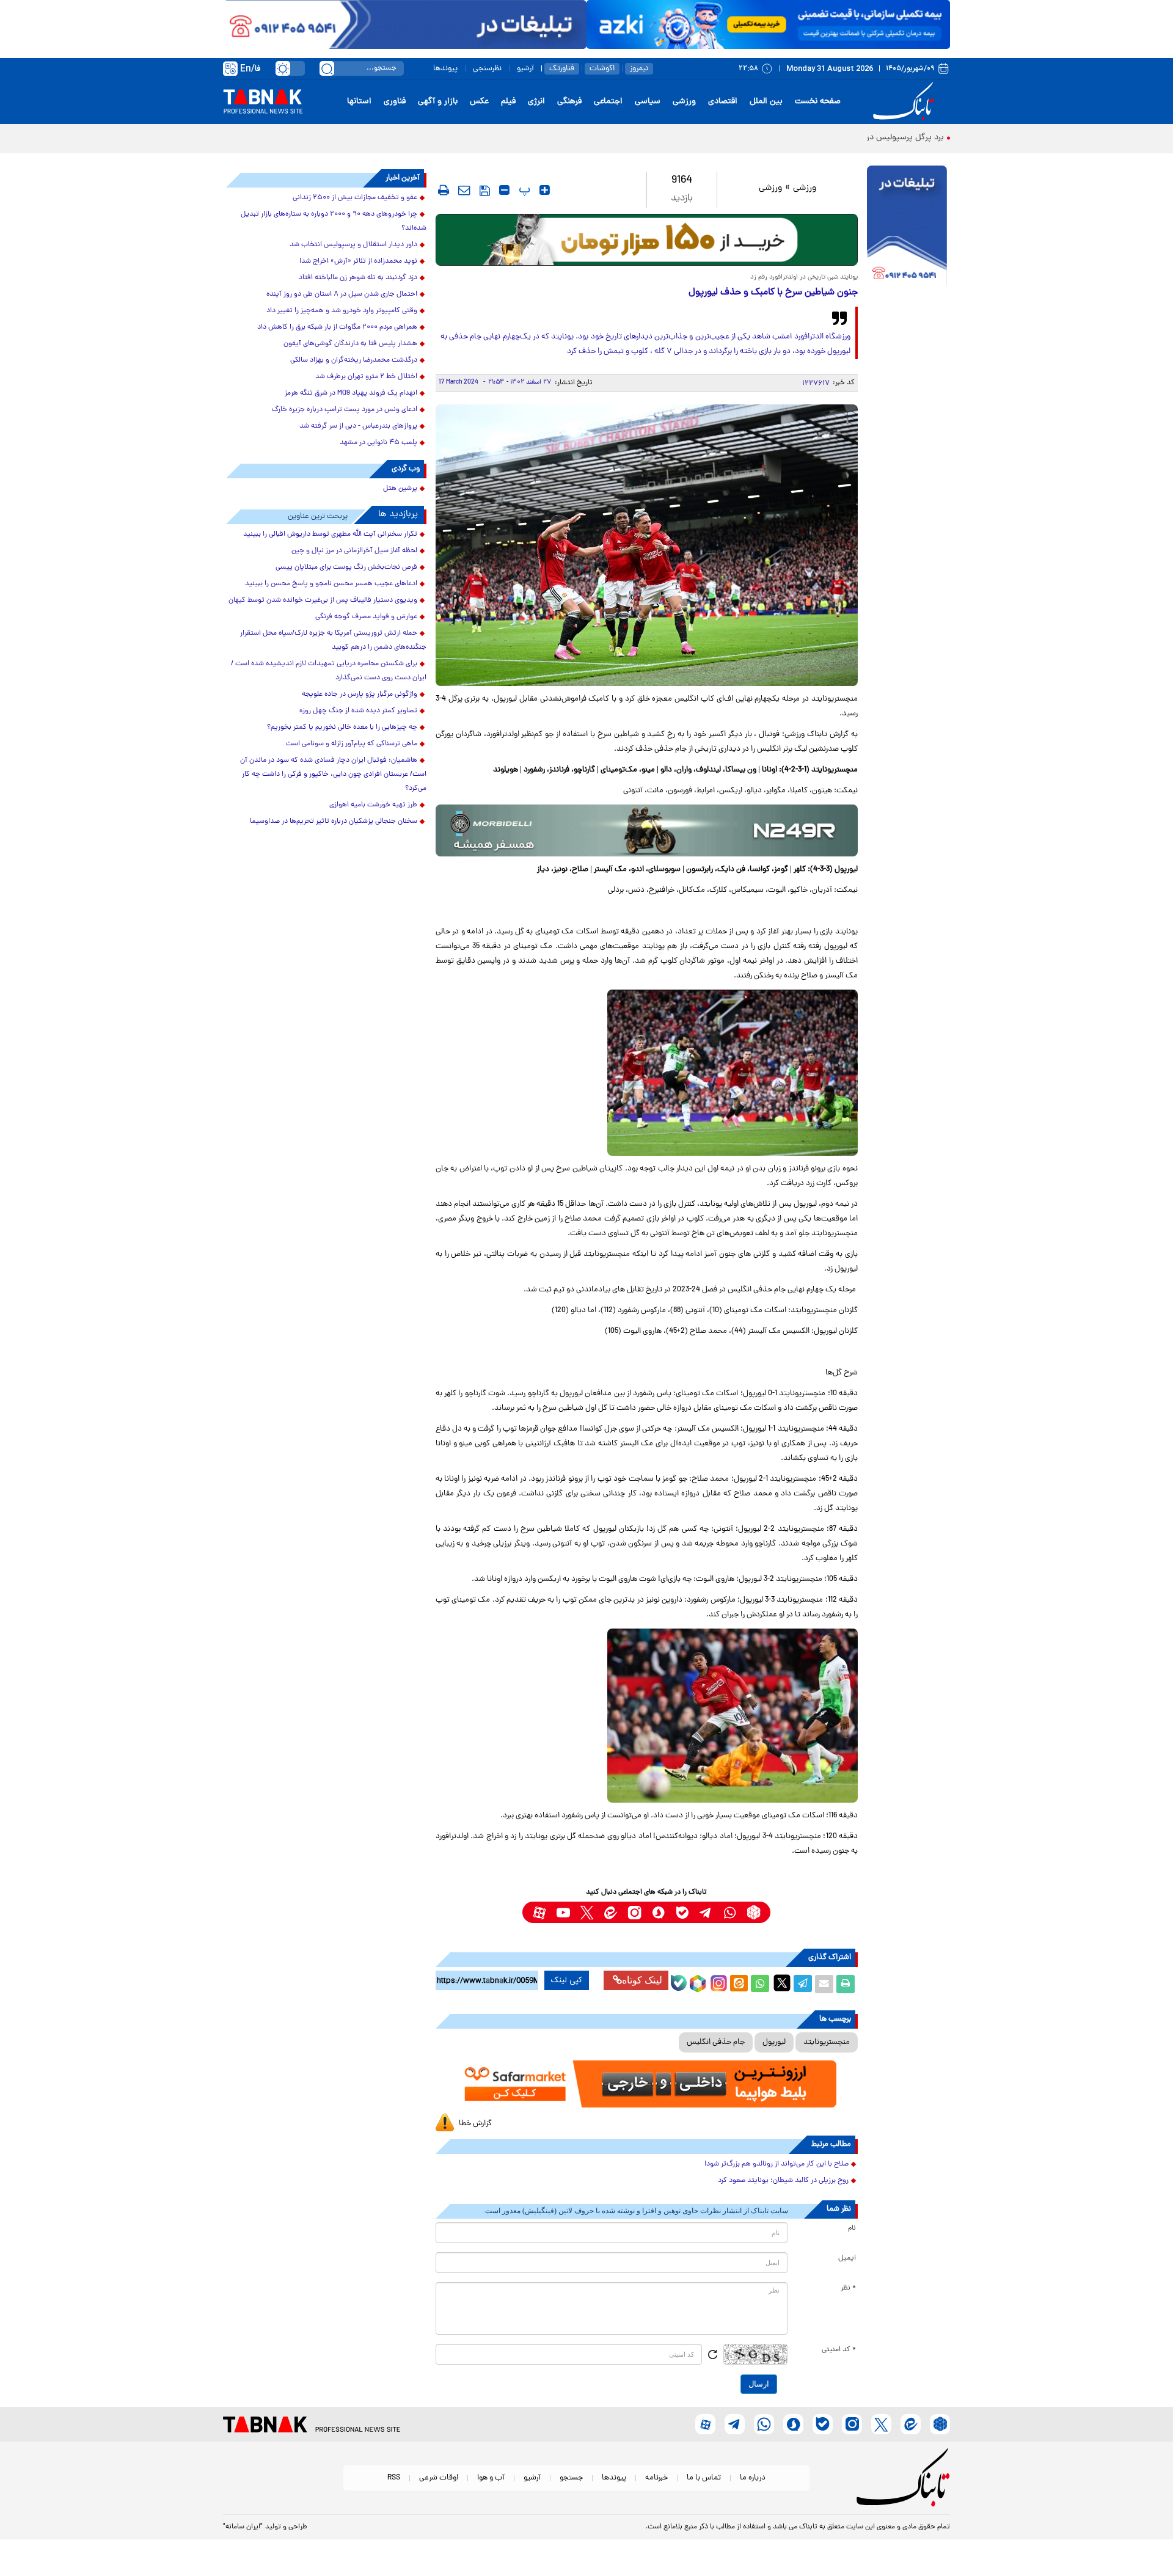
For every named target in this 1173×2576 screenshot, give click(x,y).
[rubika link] (754, 1912)
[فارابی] (647, 240)
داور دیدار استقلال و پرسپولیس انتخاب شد (353, 245)
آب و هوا (491, 2478)
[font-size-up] (545, 190)
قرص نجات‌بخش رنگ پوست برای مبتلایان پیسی (346, 567)
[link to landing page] (905, 102)
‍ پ (523, 190)
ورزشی (684, 102)
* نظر (848, 2288)
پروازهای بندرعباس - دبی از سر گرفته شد (358, 426)
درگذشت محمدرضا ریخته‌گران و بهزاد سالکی (354, 360)
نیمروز (639, 69)
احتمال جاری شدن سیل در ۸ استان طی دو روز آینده (342, 294)
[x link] (587, 1912)
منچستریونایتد (827, 2042)
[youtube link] (563, 1912)
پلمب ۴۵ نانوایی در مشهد (378, 443)
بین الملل (766, 102)
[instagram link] (634, 1912)
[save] (485, 191)
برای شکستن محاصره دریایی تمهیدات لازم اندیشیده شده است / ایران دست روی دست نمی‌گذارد (329, 671)
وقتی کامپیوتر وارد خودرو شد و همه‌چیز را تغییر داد (342, 311)
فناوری (395, 102)
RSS (394, 2478)
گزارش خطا (475, 2124)
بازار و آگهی (438, 102)
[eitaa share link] (739, 1984)
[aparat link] (539, 1912)
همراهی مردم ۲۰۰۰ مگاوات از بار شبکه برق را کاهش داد (337, 327)
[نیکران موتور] (647, 830)
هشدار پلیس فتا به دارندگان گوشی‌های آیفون (350, 344)
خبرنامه (656, 2478)
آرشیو (525, 69)
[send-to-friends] (464, 190)
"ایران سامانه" (243, 2527)
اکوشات (602, 69)
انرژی (536, 102)
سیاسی (648, 102)
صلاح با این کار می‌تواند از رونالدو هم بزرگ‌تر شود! (777, 2164)
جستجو (571, 2478)
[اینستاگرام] (717, 1982)
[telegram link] (706, 1912)
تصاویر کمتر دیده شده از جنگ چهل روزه (358, 711)
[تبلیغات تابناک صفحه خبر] (907, 227)
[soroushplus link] (658, 1912)
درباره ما (753, 2478)
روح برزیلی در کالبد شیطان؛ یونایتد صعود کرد (783, 2181)
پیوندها (445, 69)
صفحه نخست (818, 102)
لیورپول (774, 2042)
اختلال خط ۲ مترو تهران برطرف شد (366, 377)
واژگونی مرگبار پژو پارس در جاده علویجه (360, 695)
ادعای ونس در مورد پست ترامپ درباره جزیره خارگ (345, 410)
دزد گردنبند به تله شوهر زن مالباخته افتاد (358, 278)
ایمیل (847, 2258)
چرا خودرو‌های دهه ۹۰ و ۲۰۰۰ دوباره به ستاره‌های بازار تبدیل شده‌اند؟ (334, 221)
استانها (359, 102)
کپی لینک (567, 1980)
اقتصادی (723, 102)
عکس (479, 102)
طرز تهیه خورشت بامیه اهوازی (373, 805)
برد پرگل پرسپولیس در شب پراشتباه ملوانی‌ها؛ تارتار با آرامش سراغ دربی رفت (811, 138)
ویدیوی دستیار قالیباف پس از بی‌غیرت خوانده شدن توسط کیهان (323, 600)
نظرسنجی (487, 69)
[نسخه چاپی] (846, 1984)
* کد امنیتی (839, 2350)
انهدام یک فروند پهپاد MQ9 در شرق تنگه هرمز (351, 393)
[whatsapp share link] (760, 1984)
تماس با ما (704, 2478)
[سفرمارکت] (646, 2084)
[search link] (327, 68)
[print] (444, 190)
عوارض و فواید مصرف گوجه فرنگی (366, 617)
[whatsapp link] (730, 1912)
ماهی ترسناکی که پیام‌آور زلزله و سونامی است (352, 744)
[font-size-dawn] (504, 190)
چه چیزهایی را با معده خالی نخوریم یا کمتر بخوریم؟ (342, 728)
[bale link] (682, 1912)
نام (852, 2228)
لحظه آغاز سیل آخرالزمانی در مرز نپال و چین (354, 551)
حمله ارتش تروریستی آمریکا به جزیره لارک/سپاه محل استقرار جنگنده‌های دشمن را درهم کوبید (333, 640)
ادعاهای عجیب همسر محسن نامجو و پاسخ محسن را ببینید (331, 584)
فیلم (508, 102)
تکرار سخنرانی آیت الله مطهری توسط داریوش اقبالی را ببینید (330, 535)
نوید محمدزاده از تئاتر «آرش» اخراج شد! (358, 261)
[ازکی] (768, 24)
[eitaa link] (611, 1912)
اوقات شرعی (439, 2478)
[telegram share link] (803, 1984)
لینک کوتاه (642, 1980)
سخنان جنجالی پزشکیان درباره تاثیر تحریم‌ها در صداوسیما (334, 822)
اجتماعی (608, 102)
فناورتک (562, 69)
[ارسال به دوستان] (824, 1984)
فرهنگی (569, 102)
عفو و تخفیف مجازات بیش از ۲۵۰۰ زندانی (355, 198)
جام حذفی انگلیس (716, 2042)
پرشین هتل (400, 489)
